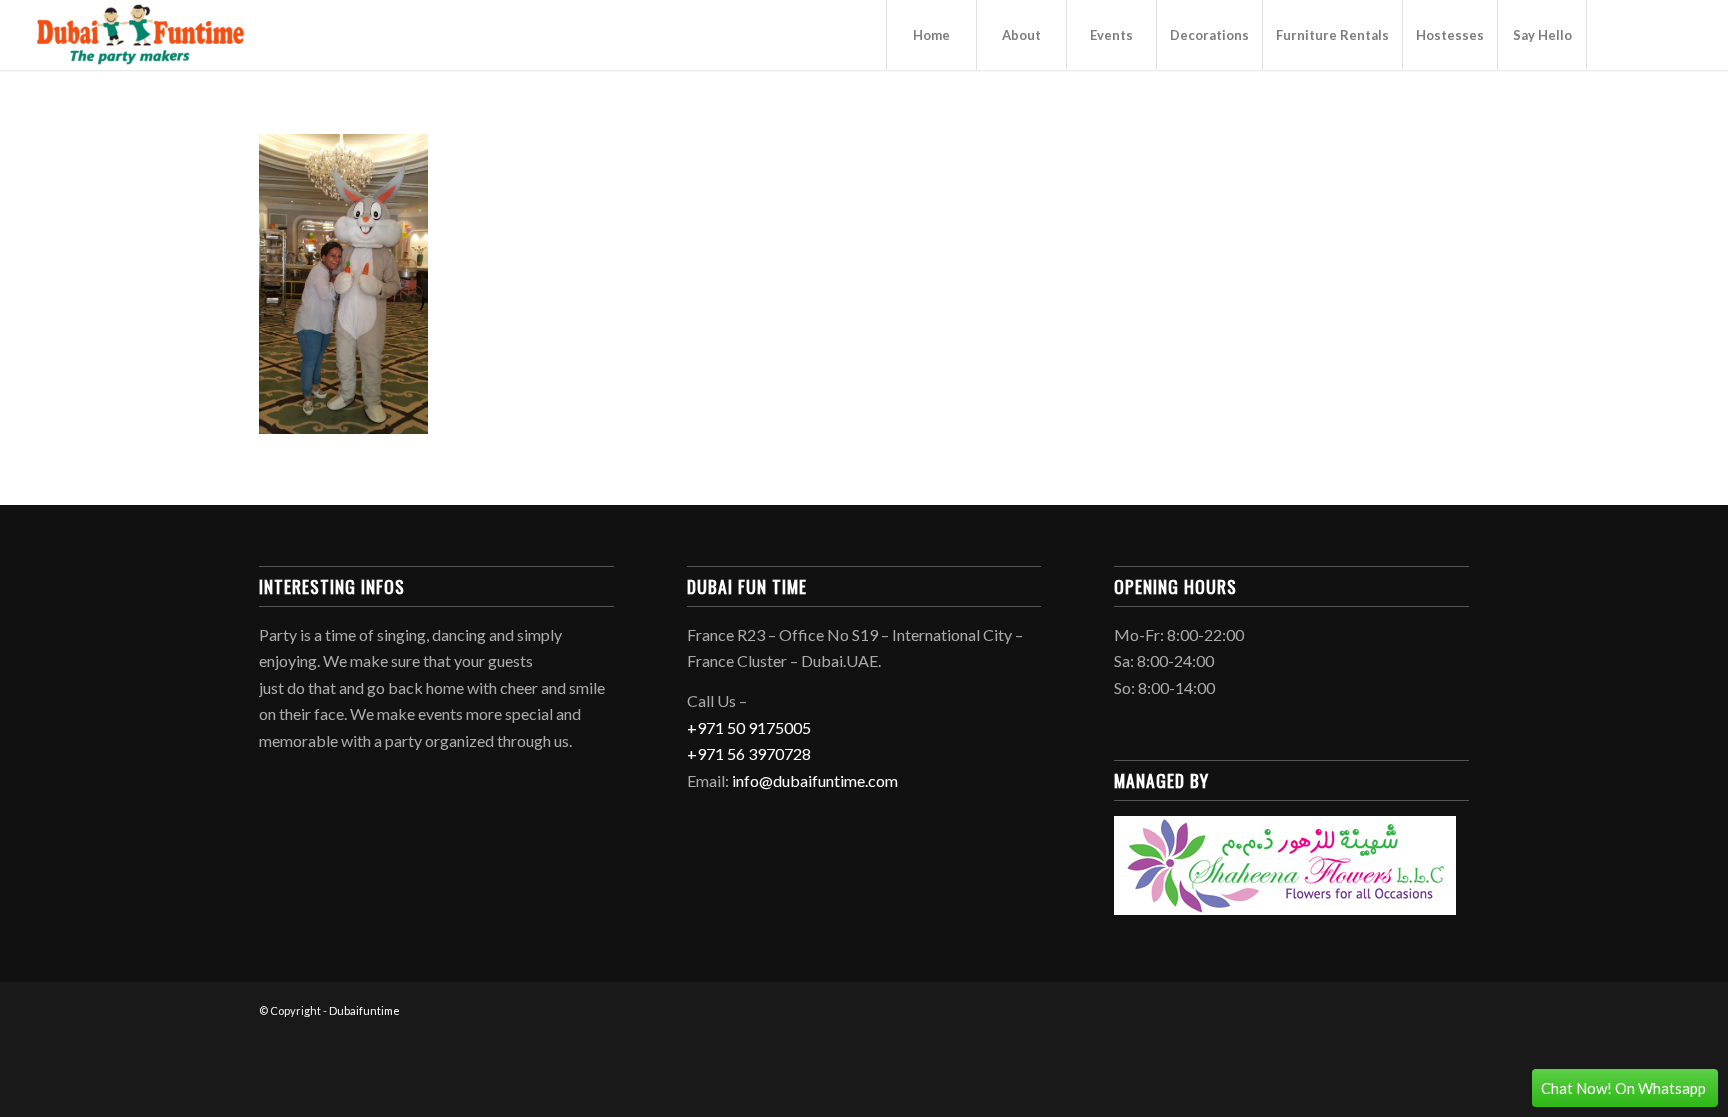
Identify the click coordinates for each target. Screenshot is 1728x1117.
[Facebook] (1618, 34)
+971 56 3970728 (749, 753)
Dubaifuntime (364, 1010)
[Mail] (1678, 34)
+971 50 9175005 (749, 727)
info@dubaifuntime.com (815, 780)
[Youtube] (1648, 34)
